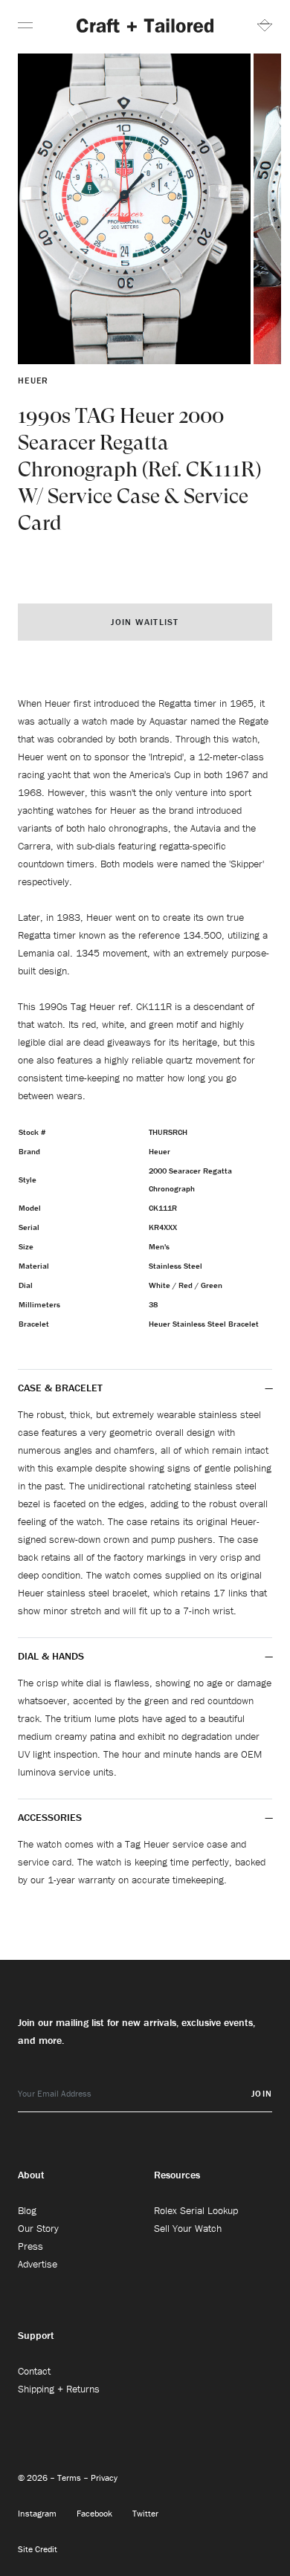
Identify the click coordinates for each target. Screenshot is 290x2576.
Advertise (38, 2264)
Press (30, 2246)
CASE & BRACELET (60, 1388)
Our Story (38, 2228)
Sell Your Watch (188, 2228)
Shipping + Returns (59, 2389)
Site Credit (38, 2549)
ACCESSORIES (51, 1817)
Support (36, 2335)
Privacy (104, 2478)
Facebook (96, 2513)
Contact (34, 2371)
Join (262, 2093)
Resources (177, 2175)
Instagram (38, 2513)
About (31, 2175)
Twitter (145, 2513)
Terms (70, 2478)
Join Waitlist (145, 622)
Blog (27, 2210)
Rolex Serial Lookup (196, 2210)
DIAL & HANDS (51, 1656)
